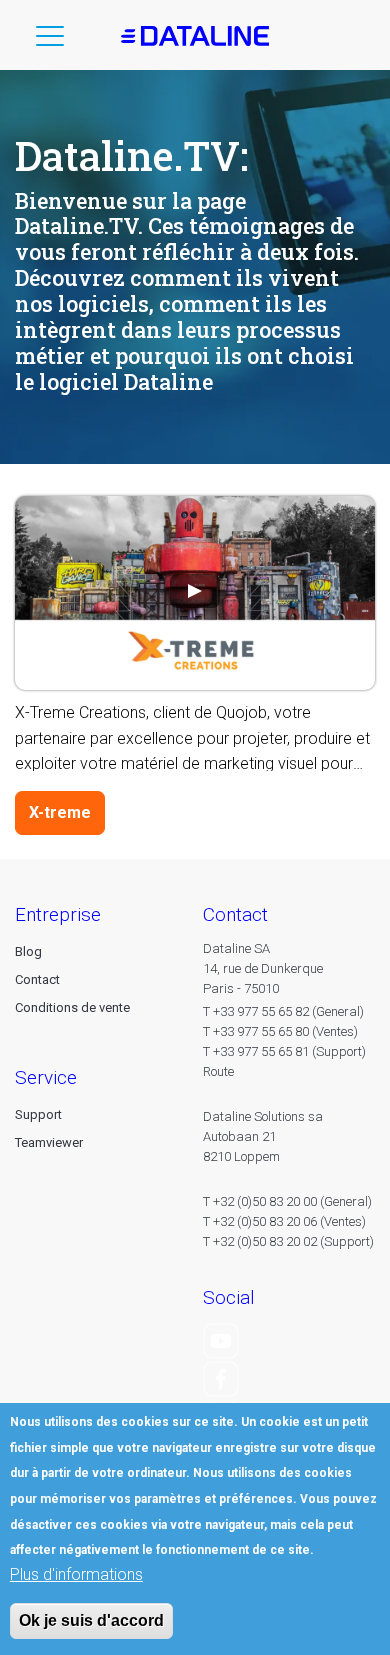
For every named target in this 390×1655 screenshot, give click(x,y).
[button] (50, 40)
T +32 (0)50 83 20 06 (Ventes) (284, 1221)
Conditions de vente (72, 1007)
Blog (28, 951)
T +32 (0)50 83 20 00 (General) (287, 1201)
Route (218, 1071)
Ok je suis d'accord (91, 1620)
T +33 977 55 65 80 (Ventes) (280, 1031)
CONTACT (235, 914)
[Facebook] (221, 1378)
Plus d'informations (76, 1574)
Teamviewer (49, 1142)
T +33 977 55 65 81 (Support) (284, 1051)
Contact (37, 979)
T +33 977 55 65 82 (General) (283, 1011)
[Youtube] (221, 1339)
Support (38, 1114)
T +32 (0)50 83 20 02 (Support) (288, 1241)
